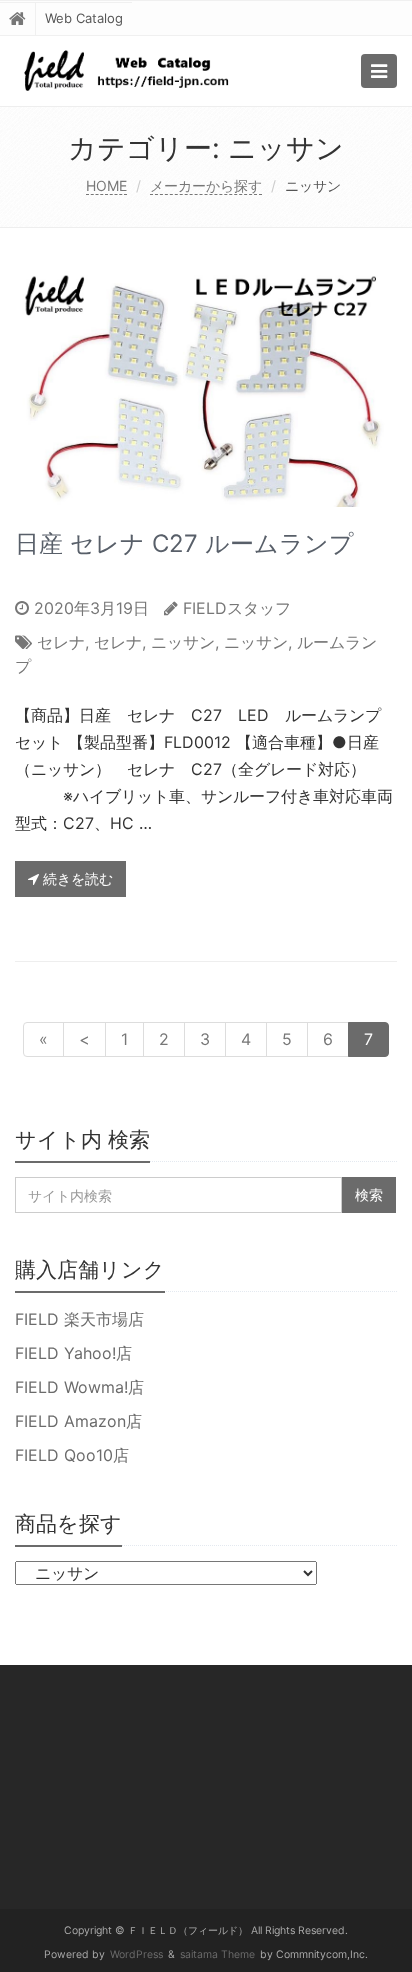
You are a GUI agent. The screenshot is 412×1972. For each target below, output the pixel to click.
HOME (106, 185)
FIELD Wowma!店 (79, 1387)
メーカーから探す (206, 185)
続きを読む (76, 878)
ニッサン (183, 642)
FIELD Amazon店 (78, 1421)
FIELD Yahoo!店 (73, 1353)
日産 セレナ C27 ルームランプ (184, 543)
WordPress (136, 1954)
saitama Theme (217, 1954)
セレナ (61, 642)
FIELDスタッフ (237, 608)
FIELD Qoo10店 (72, 1455)
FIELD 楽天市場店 (79, 1319)
